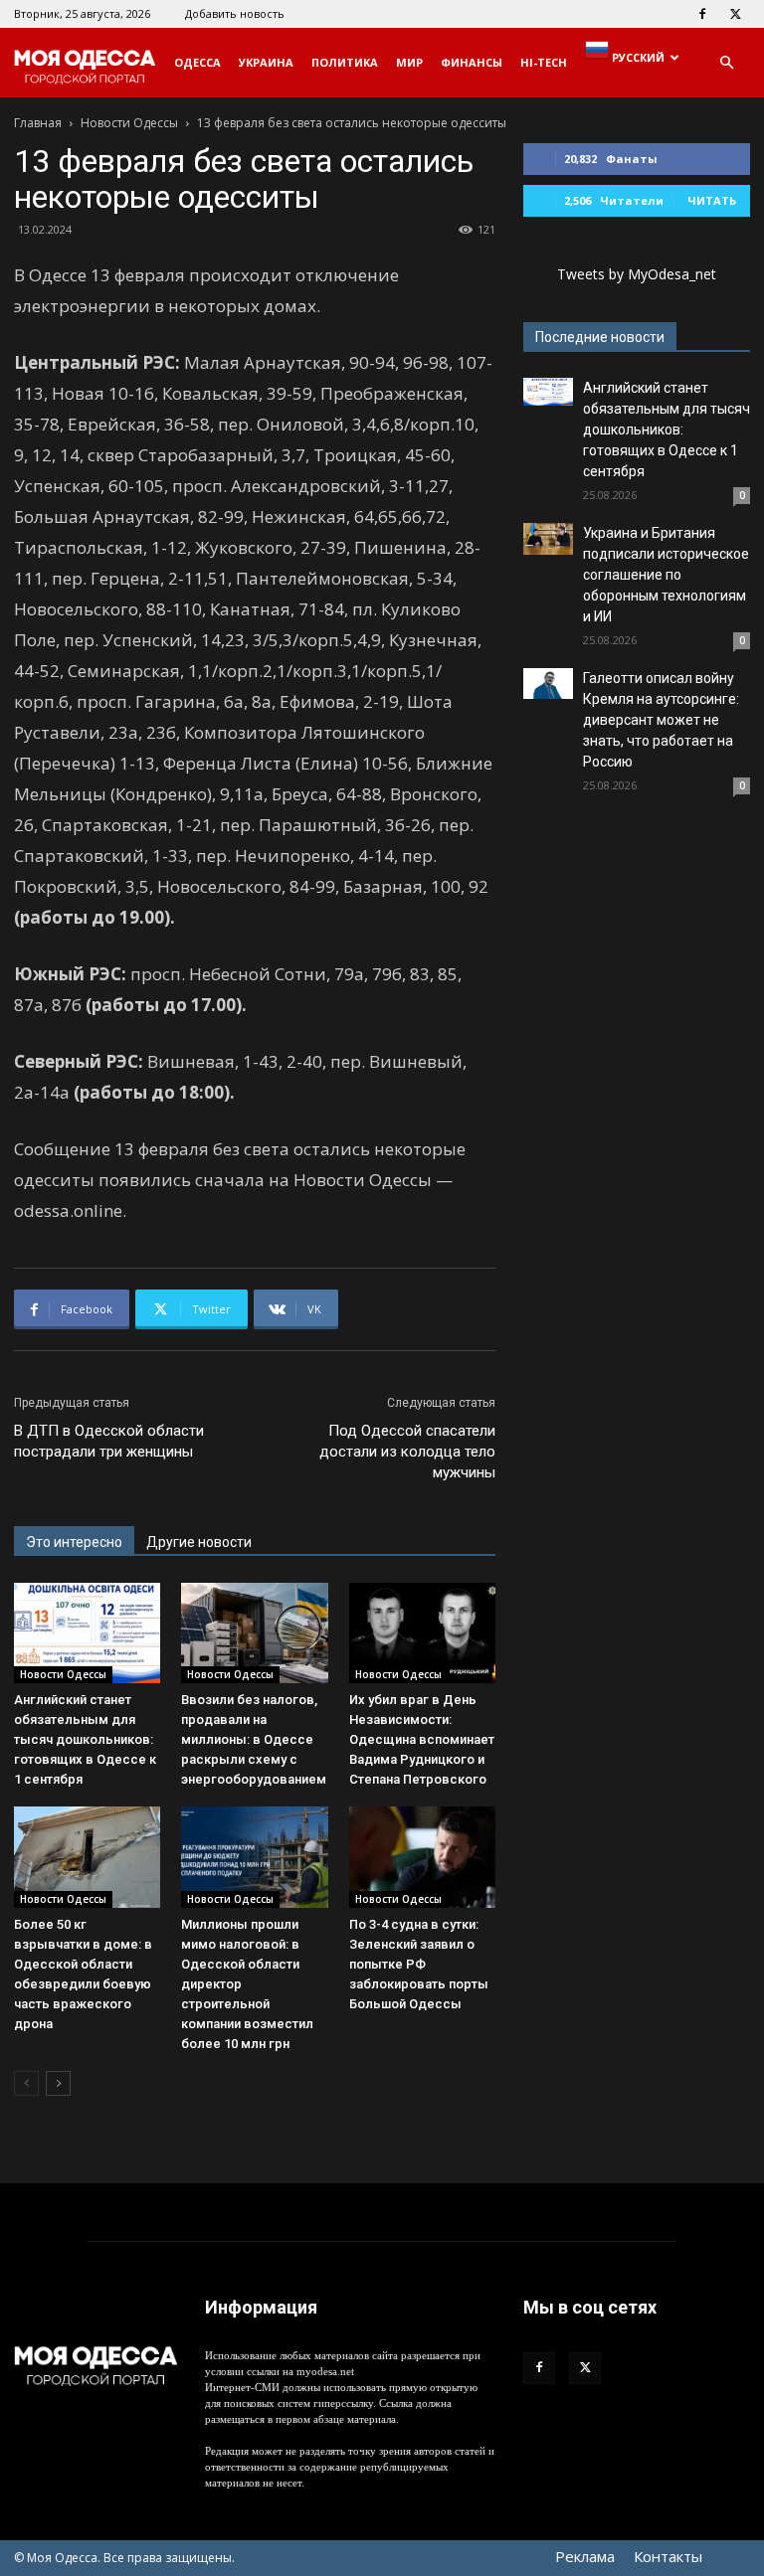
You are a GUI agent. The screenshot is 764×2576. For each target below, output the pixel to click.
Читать (712, 200)
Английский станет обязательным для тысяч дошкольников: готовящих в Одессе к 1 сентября (85, 1739)
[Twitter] (735, 14)
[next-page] (58, 2083)
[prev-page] (26, 2083)
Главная (38, 123)
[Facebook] (702, 14)
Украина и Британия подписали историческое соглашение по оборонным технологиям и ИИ (666, 575)
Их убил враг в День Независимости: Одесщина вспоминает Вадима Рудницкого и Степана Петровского (422, 1739)
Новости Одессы (129, 123)
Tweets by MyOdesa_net (637, 274)
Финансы (472, 62)
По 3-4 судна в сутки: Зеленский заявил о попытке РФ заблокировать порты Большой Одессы (419, 1964)
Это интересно (74, 1542)
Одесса (197, 62)
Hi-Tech (544, 62)
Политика (345, 62)
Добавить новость (235, 13)
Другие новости (199, 1542)
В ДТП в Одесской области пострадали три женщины (109, 1441)
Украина (266, 62)
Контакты (668, 2556)
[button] (726, 63)
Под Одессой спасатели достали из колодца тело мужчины (407, 1452)
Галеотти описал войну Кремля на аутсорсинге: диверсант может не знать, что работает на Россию (661, 720)
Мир (409, 62)
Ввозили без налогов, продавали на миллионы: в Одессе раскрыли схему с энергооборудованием (254, 1739)
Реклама (585, 2556)
